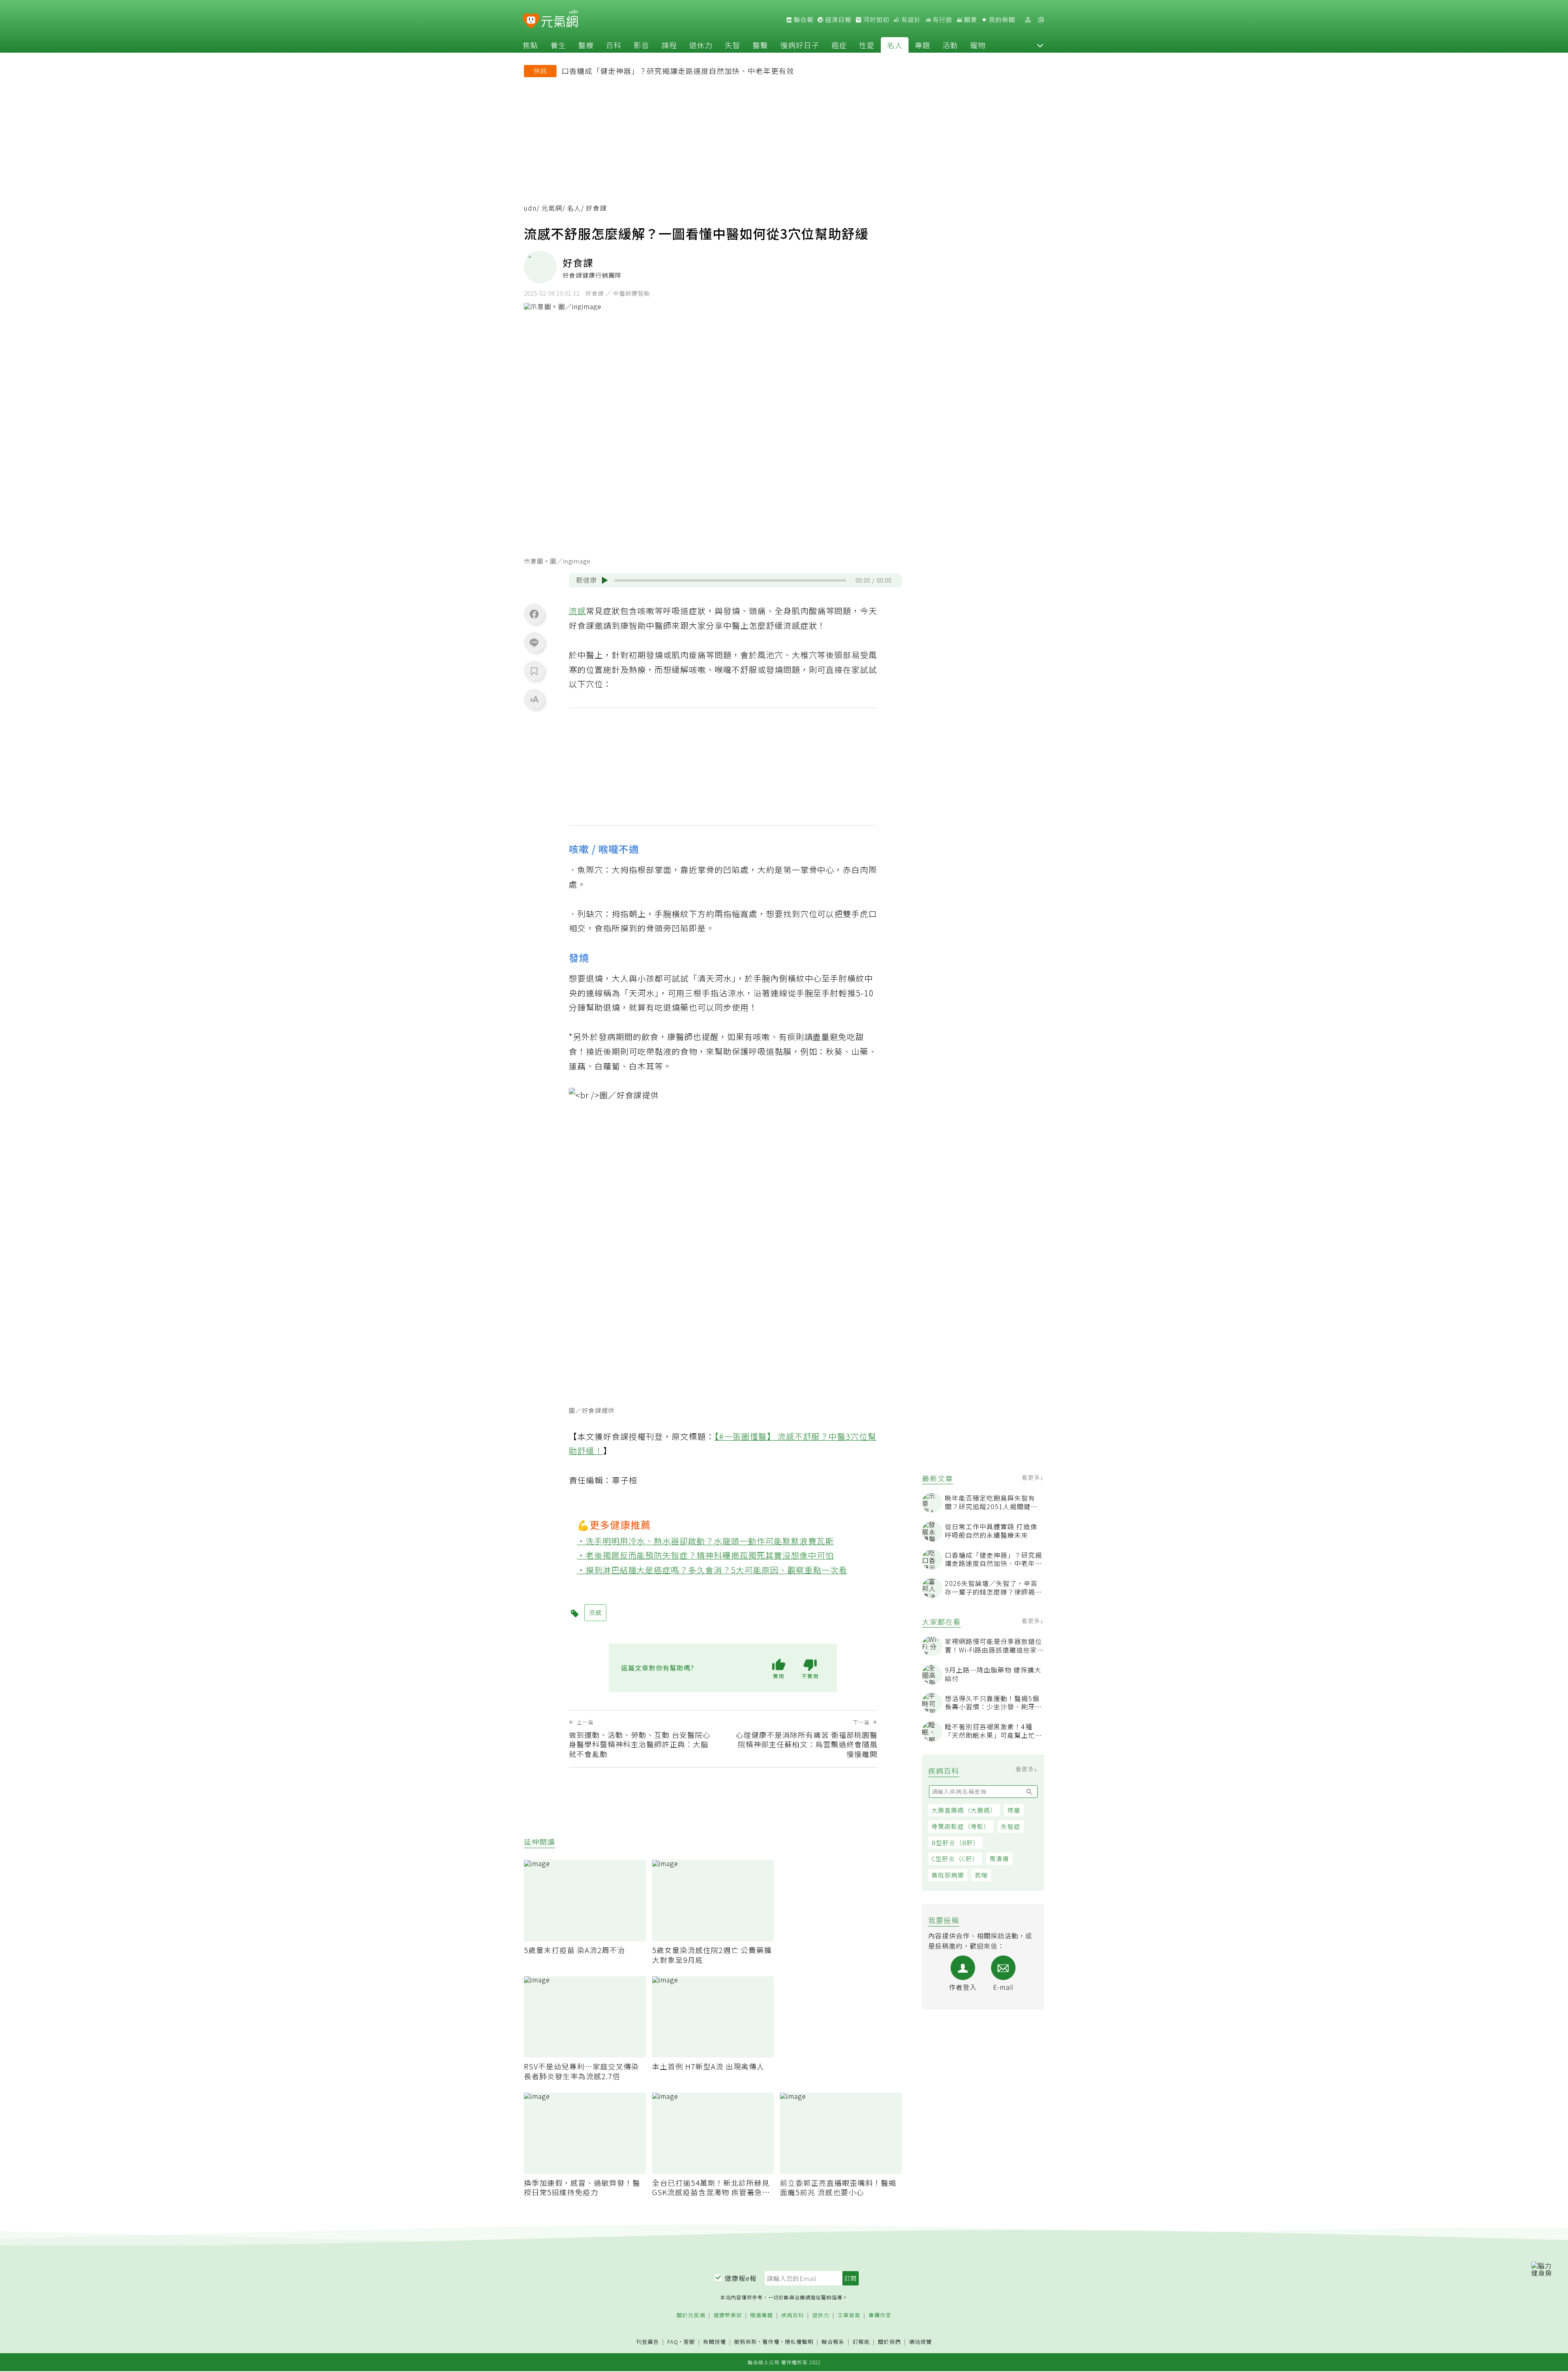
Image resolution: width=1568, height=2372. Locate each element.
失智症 (1011, 1826)
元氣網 (552, 208)
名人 (895, 45)
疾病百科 (793, 2315)
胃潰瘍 (999, 1859)
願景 (970, 20)
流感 (577, 611)
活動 (950, 45)
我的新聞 (1001, 20)
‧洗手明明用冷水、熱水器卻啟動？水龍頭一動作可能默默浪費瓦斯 (706, 1541)
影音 (641, 45)
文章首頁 (849, 2315)
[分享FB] (534, 614)
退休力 (701, 45)
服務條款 (746, 2342)
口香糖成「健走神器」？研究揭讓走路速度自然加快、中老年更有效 (678, 71)
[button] (1040, 45)
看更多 (1032, 1477)
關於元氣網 (691, 2315)
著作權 (771, 2342)
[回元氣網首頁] (560, 20)
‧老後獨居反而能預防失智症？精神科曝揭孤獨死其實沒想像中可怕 (706, 1555)
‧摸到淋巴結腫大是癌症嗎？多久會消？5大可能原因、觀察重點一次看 (712, 1570)
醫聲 (760, 45)
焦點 (530, 45)
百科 (614, 45)
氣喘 (981, 1875)
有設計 (910, 20)
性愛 (867, 45)
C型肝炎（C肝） (955, 1859)
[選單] (1041, 20)
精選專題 (762, 2315)
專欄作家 (880, 2315)
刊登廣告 (648, 2342)
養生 (558, 45)
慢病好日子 (800, 45)
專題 (922, 45)
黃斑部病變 (948, 1875)
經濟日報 (837, 20)
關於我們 (889, 2342)
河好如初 (875, 20)
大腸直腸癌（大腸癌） (964, 1810)
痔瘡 (1014, 1810)
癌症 (839, 45)
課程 (669, 45)
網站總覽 (920, 2342)
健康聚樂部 (728, 2315)
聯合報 (803, 20)
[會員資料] (1028, 20)
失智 (733, 45)
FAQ (673, 2342)
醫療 (586, 45)
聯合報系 (833, 2342)
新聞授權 (715, 2342)
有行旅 (942, 20)
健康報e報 (741, 2278)
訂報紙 (861, 2342)
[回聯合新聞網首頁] (531, 21)
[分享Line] (534, 642)
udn (530, 208)
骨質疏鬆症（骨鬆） (961, 1826)
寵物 (978, 45)
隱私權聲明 (799, 2342)
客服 (689, 2342)
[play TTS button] (605, 580)
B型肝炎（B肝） (955, 1843)
